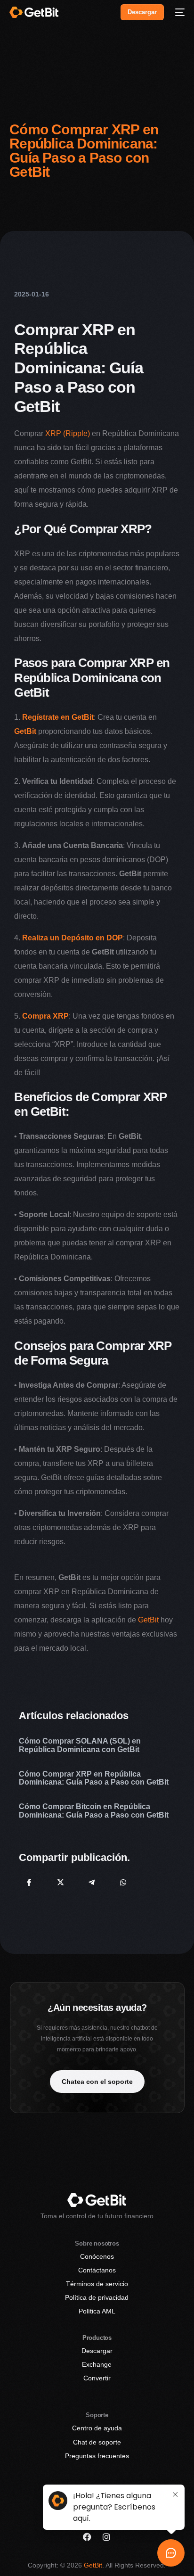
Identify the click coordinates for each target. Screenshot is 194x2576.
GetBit (148, 1620)
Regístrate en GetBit (58, 717)
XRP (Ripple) (68, 433)
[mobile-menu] (179, 12)
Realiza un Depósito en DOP (73, 938)
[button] (97, 2082)
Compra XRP (45, 1016)
